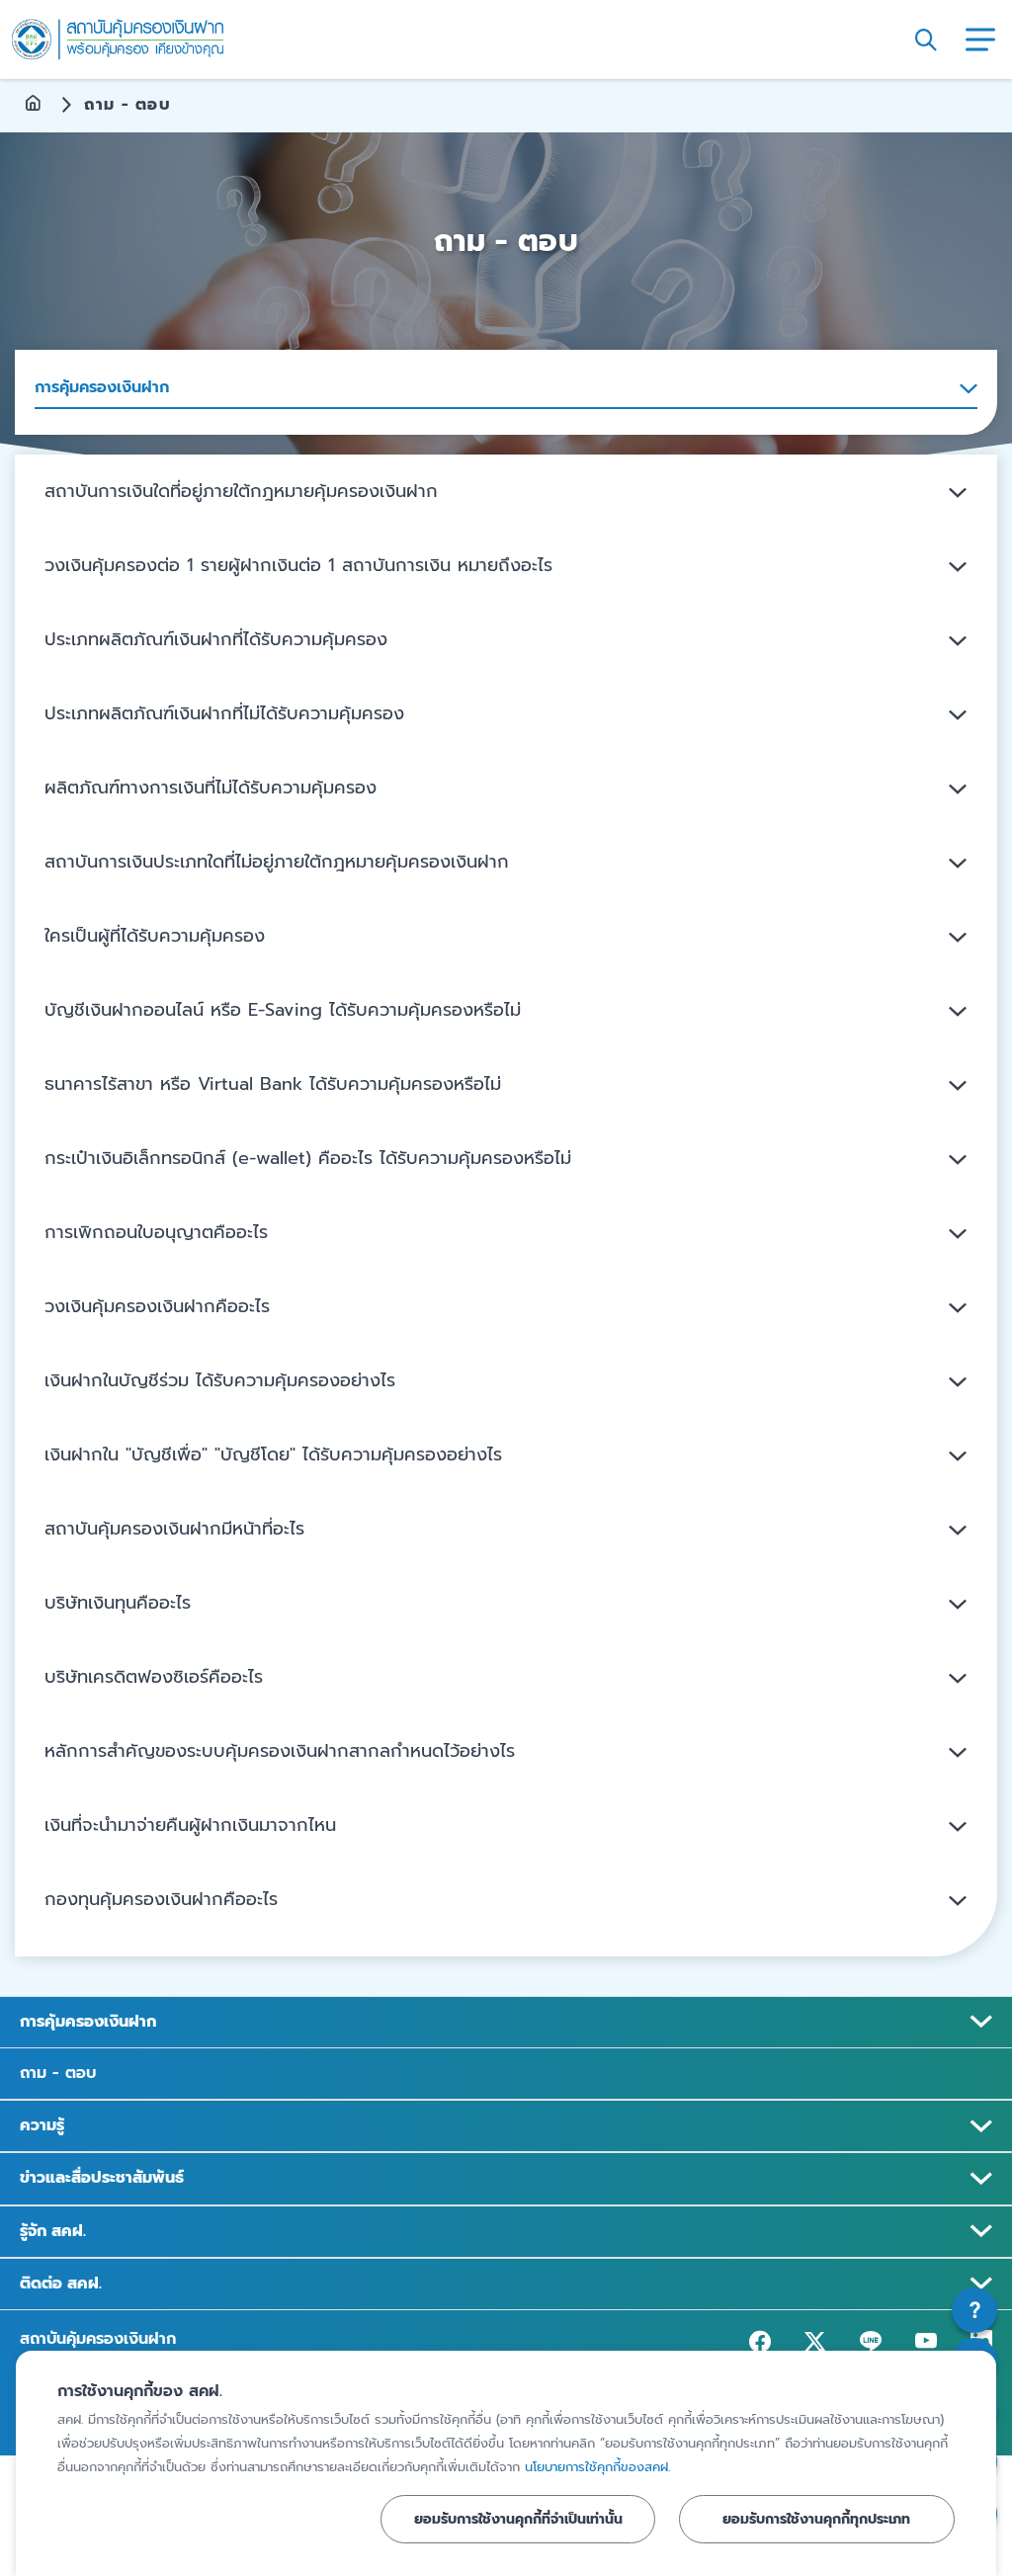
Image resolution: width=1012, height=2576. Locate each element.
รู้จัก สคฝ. (53, 2231)
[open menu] (980, 40)
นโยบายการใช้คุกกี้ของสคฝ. (597, 2467)
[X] (815, 2341)
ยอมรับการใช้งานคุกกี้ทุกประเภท (816, 2519)
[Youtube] (926, 2341)
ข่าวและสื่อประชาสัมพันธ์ (102, 2178)
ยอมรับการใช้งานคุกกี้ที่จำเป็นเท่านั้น (518, 2519)
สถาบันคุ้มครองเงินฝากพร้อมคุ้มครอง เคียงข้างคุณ (118, 40)
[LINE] (871, 2341)
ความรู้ (42, 2125)
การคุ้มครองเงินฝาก (88, 2022)
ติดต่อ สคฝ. (61, 2284)
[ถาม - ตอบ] (974, 2310)
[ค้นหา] (926, 40)
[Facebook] (760, 2341)
